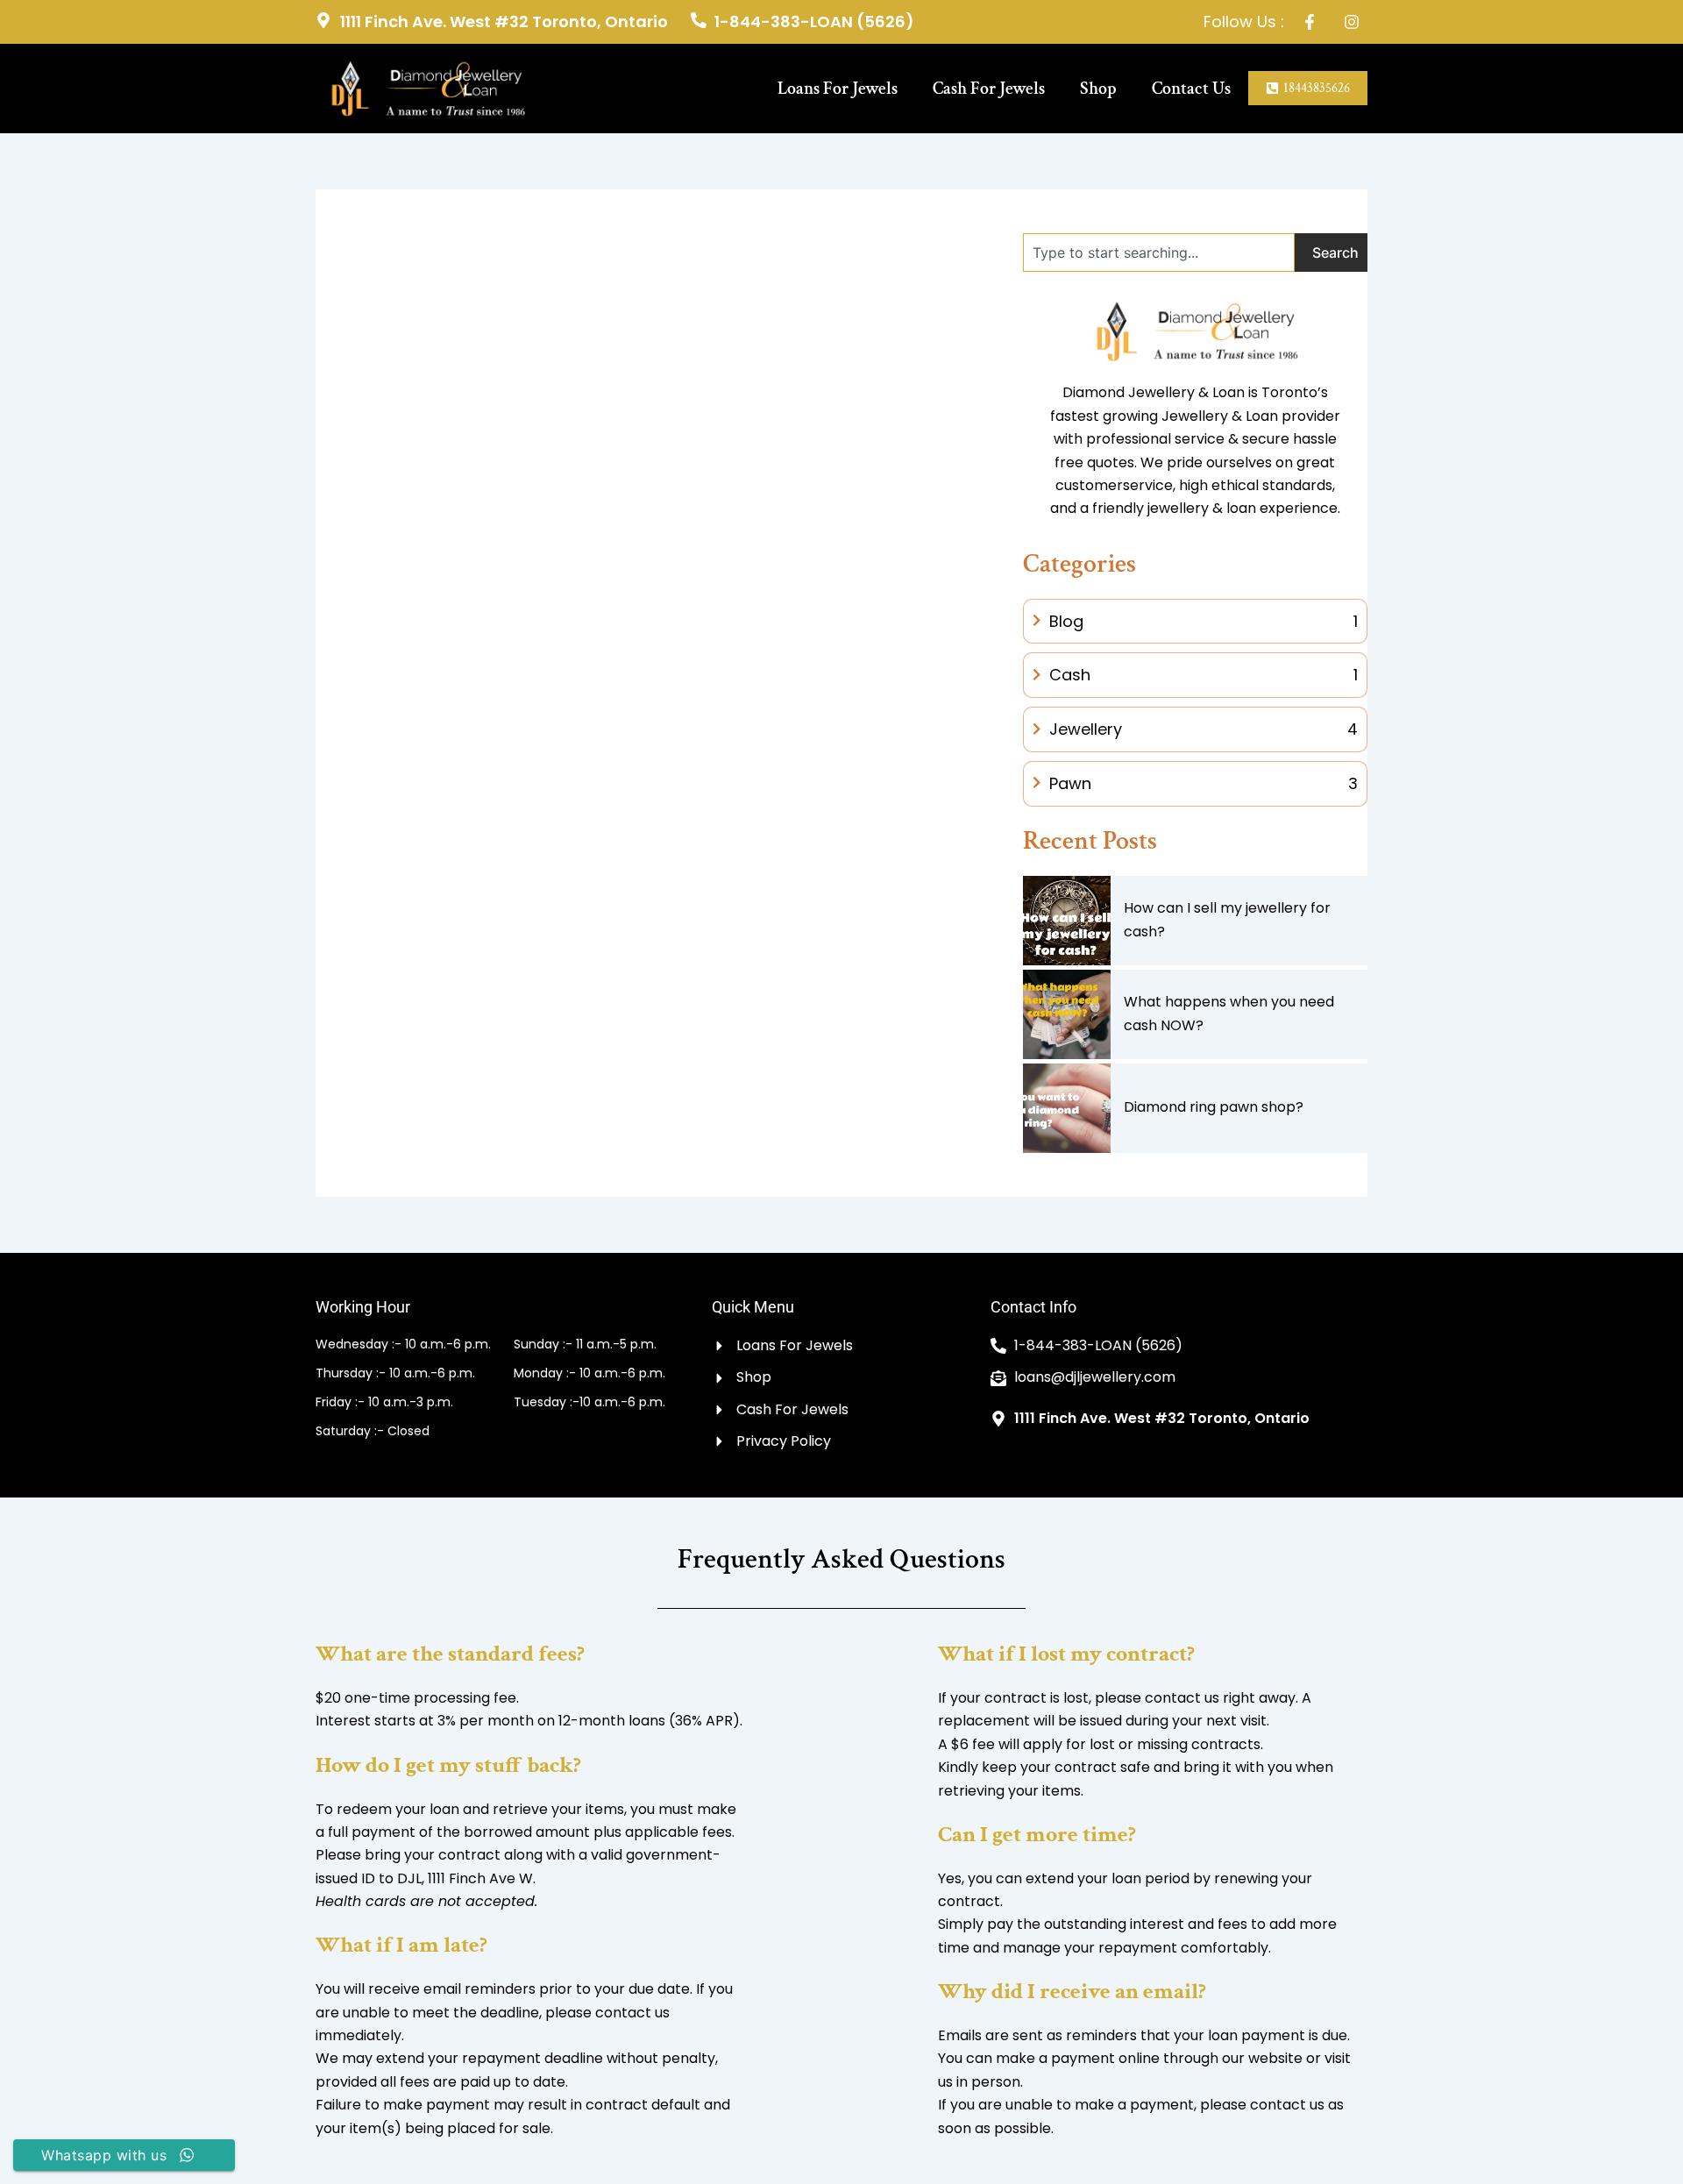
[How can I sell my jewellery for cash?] (1067, 921)
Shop (1098, 89)
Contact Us (1191, 89)
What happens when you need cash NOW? (1229, 1013)
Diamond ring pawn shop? (1214, 1107)
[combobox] (1159, 253)
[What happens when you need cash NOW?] (1067, 1014)
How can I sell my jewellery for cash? (1227, 919)
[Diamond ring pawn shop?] (1067, 1108)
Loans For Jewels (838, 89)
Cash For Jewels (989, 89)
